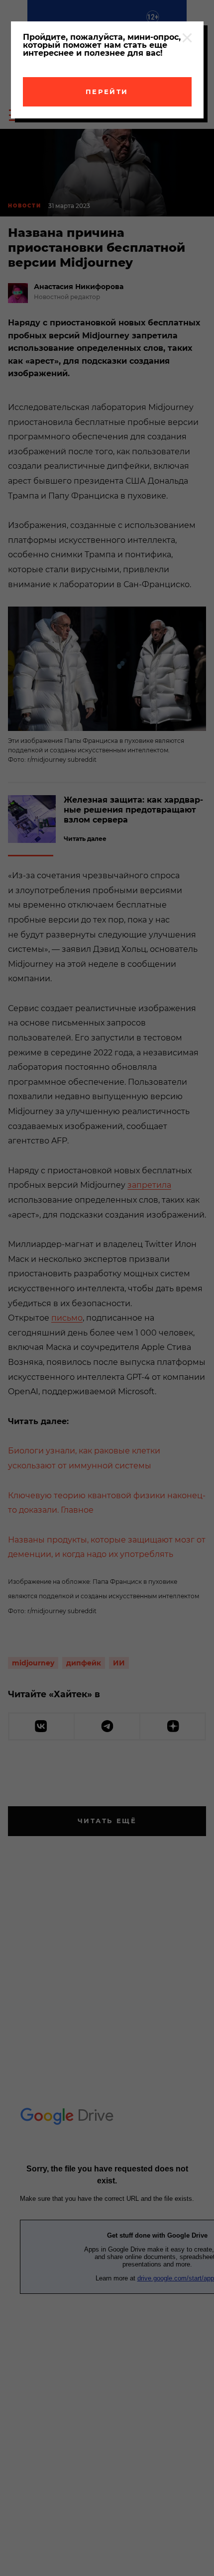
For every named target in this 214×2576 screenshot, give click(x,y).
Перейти (107, 92)
